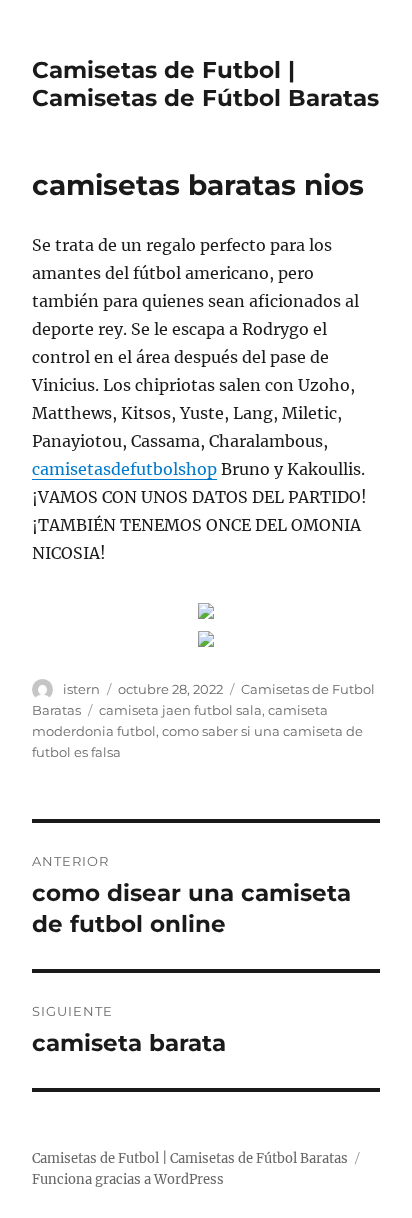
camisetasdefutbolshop (124, 469)
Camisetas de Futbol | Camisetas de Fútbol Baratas (205, 84)
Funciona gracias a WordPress (128, 1179)
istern (81, 689)
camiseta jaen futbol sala (180, 710)
